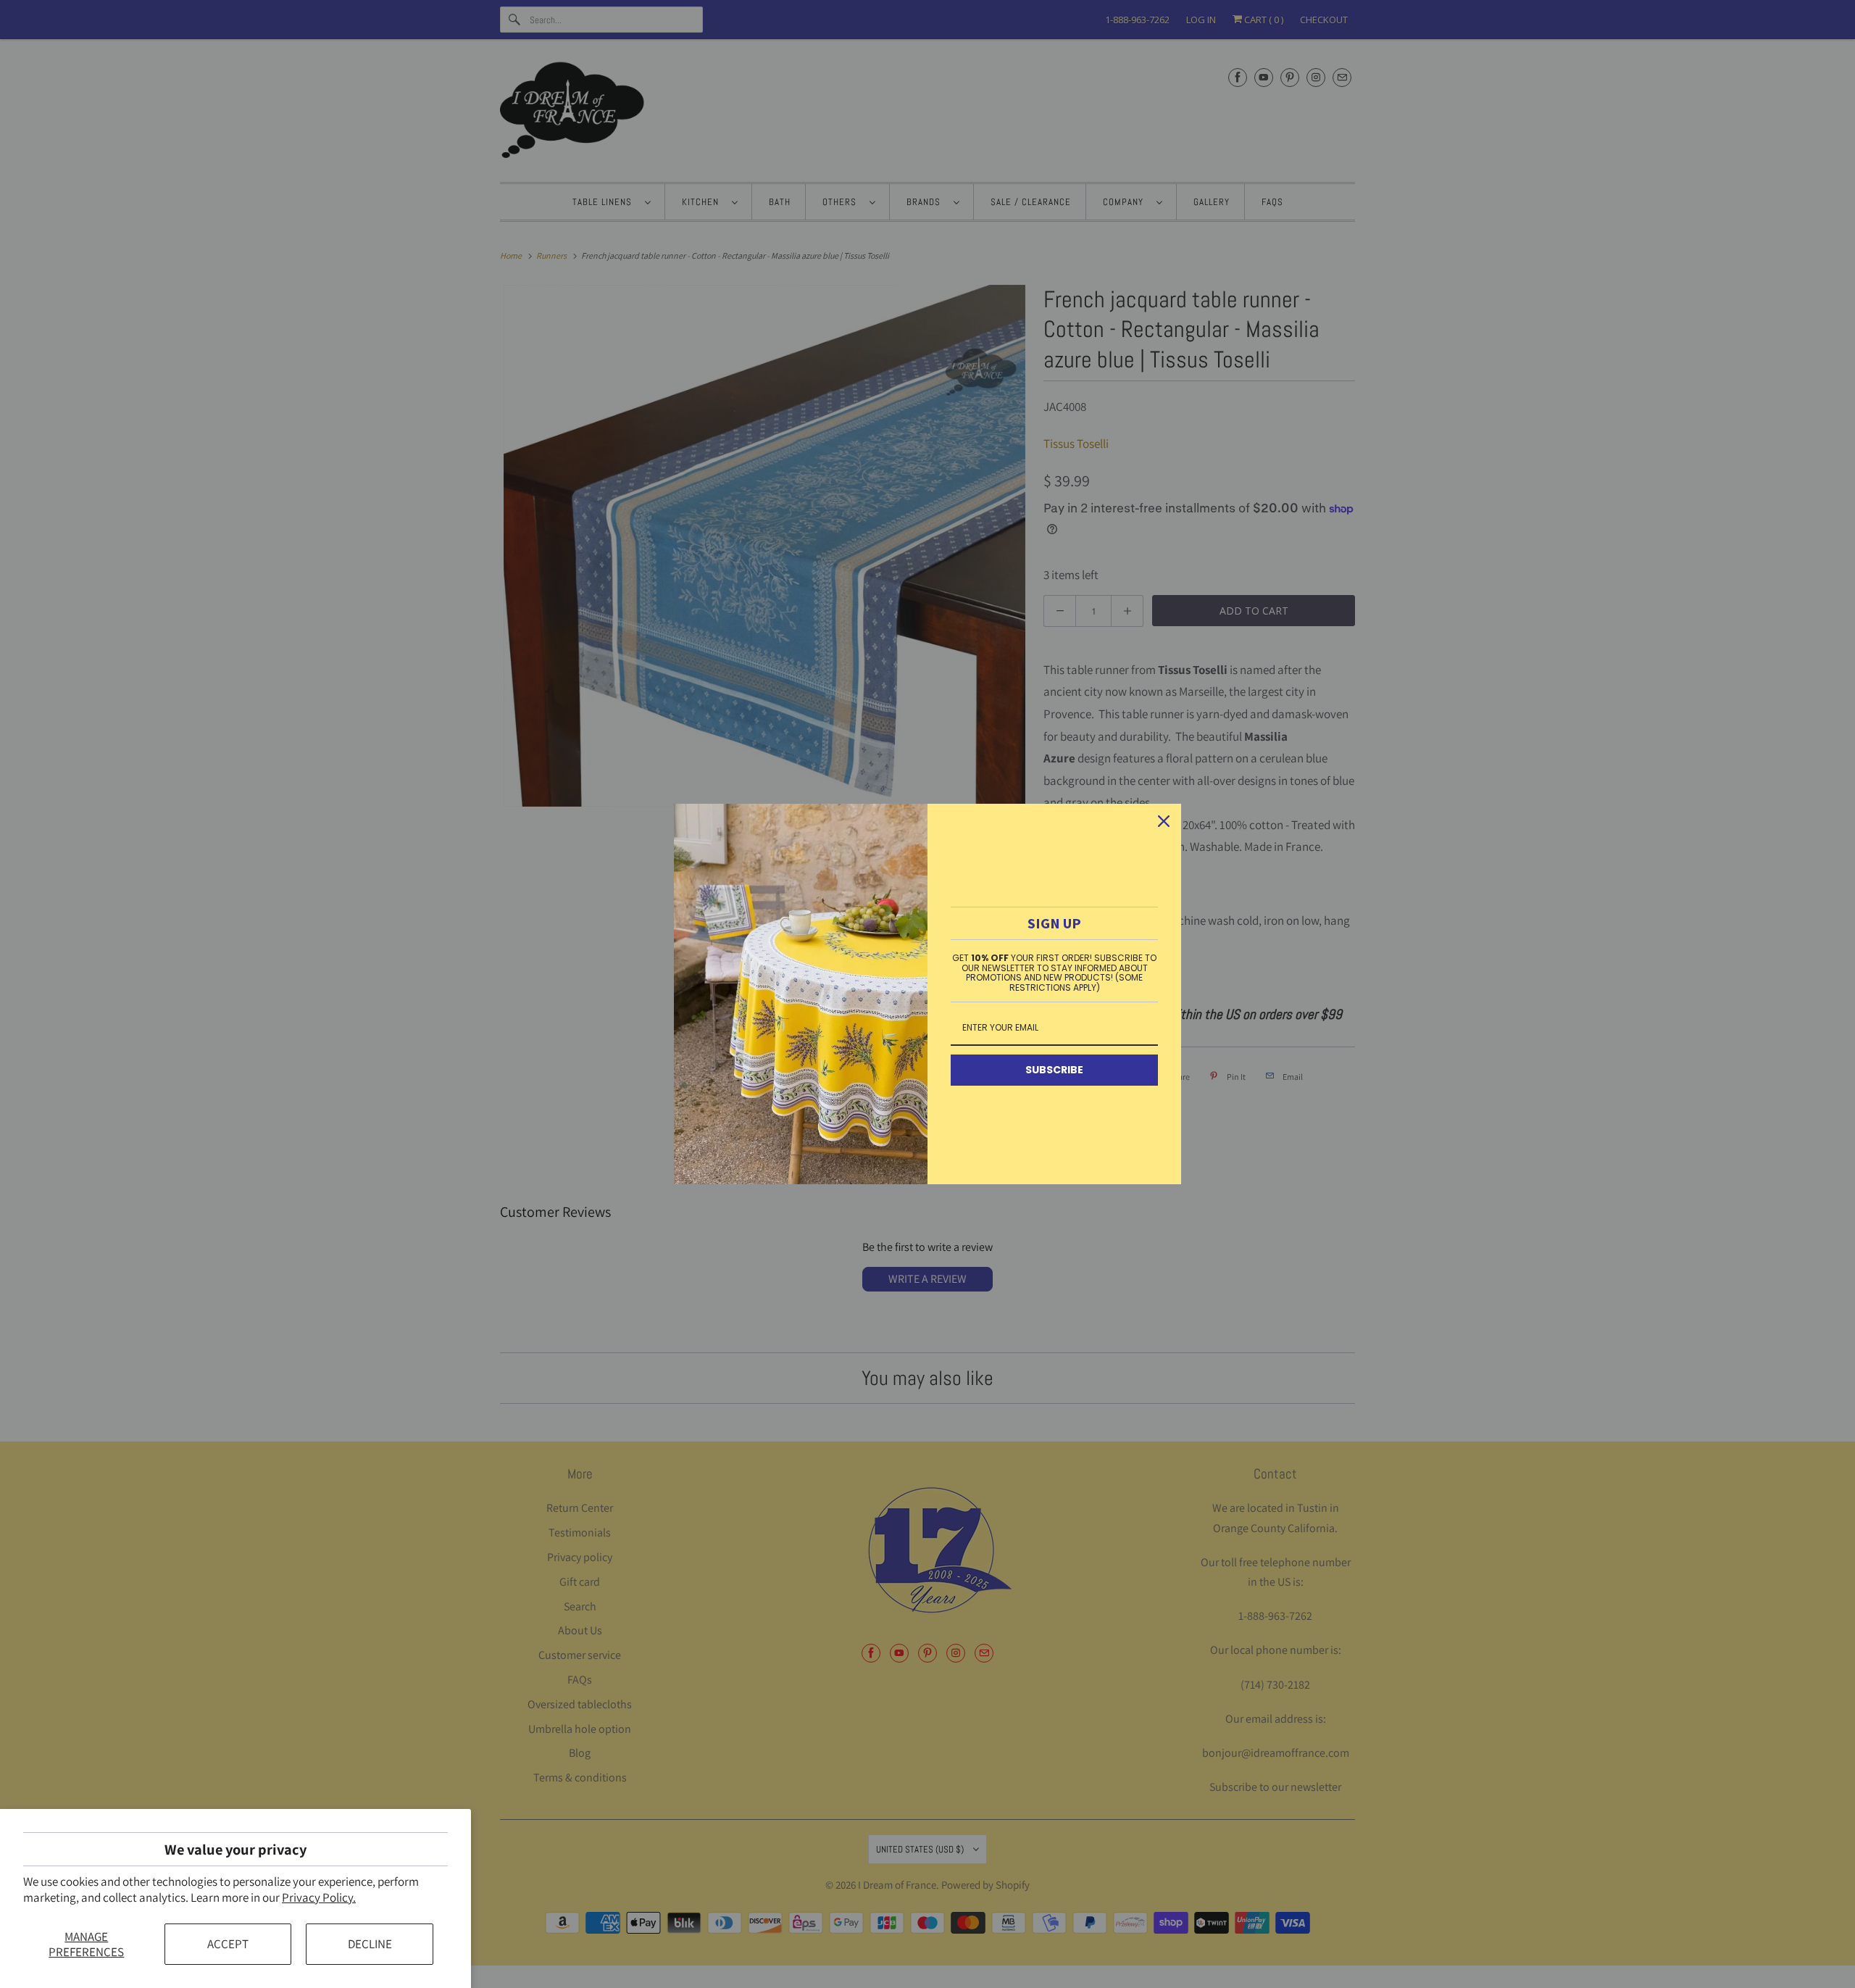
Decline (370, 1944)
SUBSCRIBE (1054, 1070)
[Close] (1164, 821)
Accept (228, 1944)
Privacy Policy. (319, 1897)
